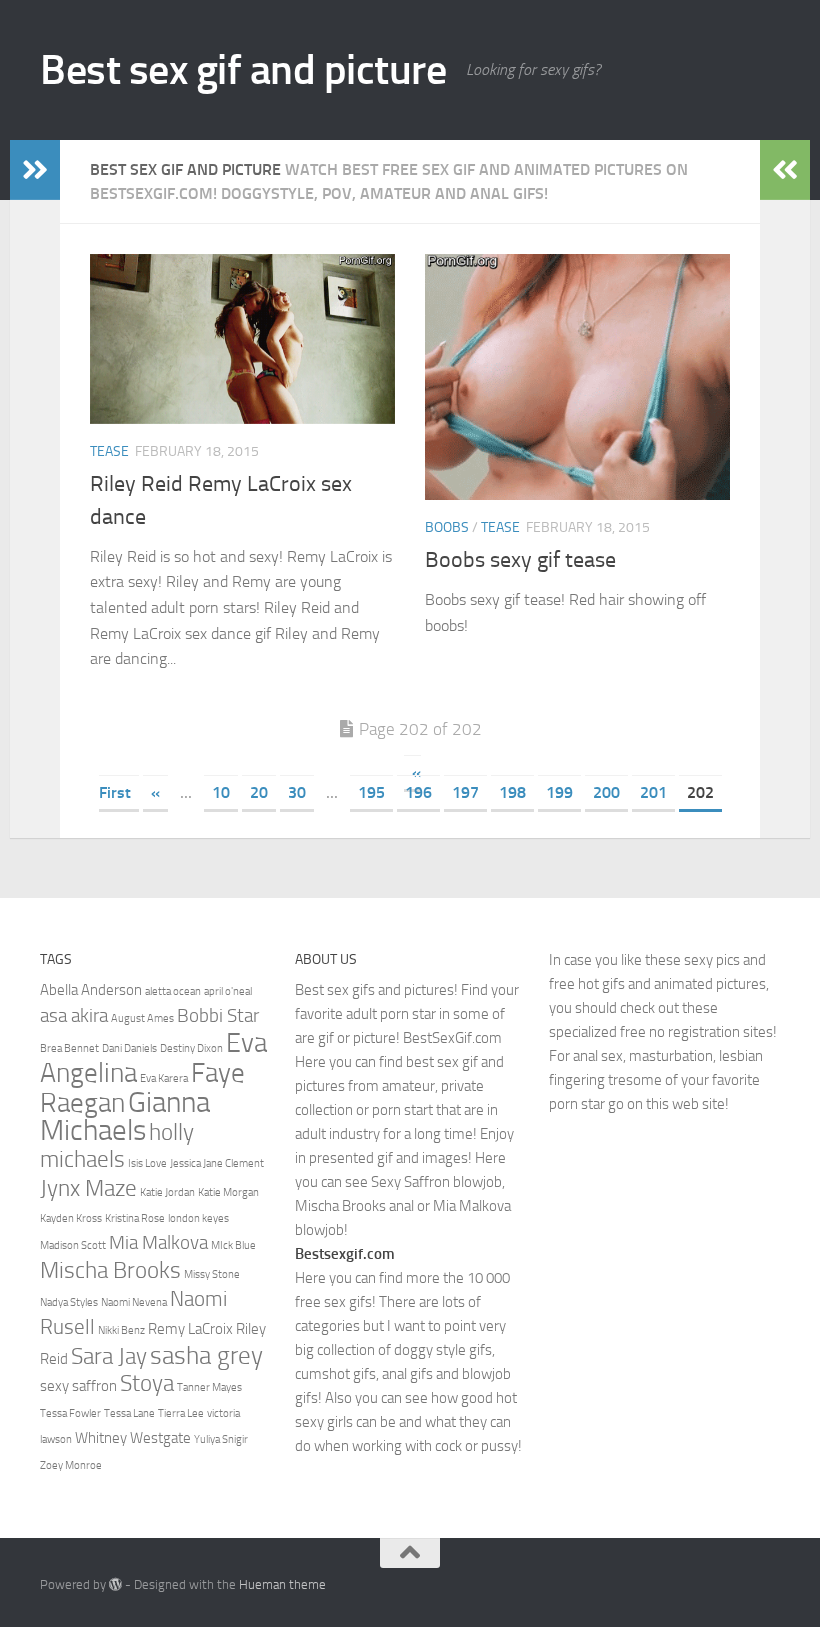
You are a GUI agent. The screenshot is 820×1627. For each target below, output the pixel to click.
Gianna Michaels (125, 1116)
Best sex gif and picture (243, 70)
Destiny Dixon (191, 1048)
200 (606, 792)
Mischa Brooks (110, 1270)
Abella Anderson (91, 990)
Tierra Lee (181, 1413)
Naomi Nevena (134, 1302)
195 (371, 792)
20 (259, 792)
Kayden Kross (71, 1218)
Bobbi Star (218, 1016)
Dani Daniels (129, 1048)
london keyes (198, 1218)
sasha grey (206, 1355)
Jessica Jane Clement (217, 1163)
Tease (109, 451)
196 (418, 792)
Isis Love (147, 1163)
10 (221, 792)
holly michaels (117, 1145)
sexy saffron (78, 1386)
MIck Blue (233, 1245)
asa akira (74, 1016)
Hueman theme (282, 1584)
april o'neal (228, 991)
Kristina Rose (135, 1218)
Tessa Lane (129, 1413)
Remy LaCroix (190, 1329)
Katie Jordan (167, 1192)
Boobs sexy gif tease (520, 560)
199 (559, 792)
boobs (447, 527)
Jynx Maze (88, 1188)
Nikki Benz (121, 1330)
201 (653, 792)
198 (512, 792)
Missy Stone (212, 1274)
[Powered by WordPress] (115, 1584)
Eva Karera (164, 1078)
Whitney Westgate (133, 1438)
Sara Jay (109, 1356)
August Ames (142, 1018)
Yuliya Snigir (221, 1439)
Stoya (147, 1383)
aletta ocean (173, 991)
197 (465, 792)
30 (297, 792)
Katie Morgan (228, 1192)
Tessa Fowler (70, 1413)
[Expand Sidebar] (35, 170)
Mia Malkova (158, 1243)
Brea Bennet (69, 1048)
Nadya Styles (69, 1302)
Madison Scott (73, 1245)
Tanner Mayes (209, 1387)
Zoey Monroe (71, 1465)
